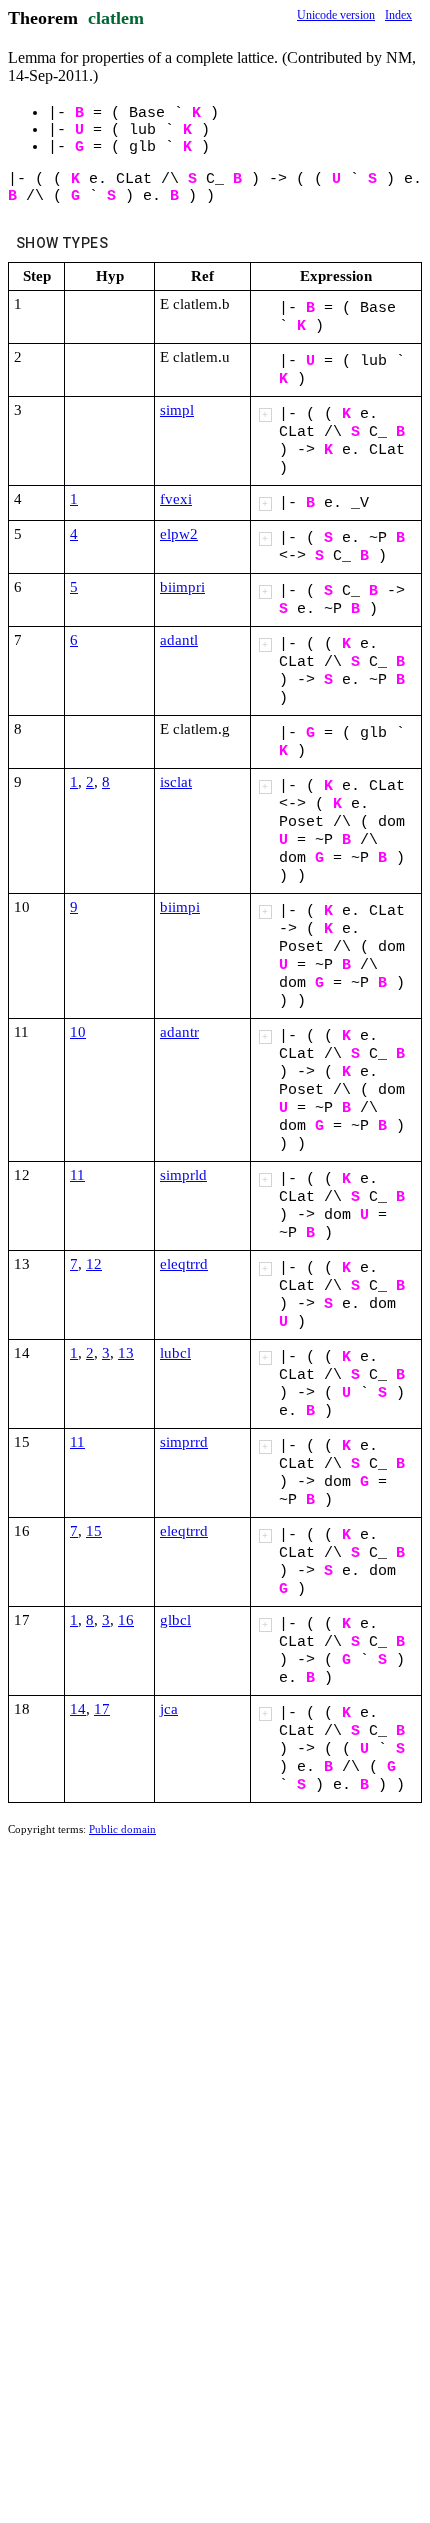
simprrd (184, 1442)
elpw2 (179, 534)
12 (94, 1264)
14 (78, 1709)
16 (126, 1620)
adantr (179, 1032)
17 (102, 1709)
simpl (177, 410)
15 (94, 1531)
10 (78, 1032)
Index (398, 15)
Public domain (122, 1829)
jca (169, 1709)
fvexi (176, 499)
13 (126, 1353)
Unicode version (336, 15)
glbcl (175, 1620)
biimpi (180, 907)
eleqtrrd (184, 1264)
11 (77, 1175)
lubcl (175, 1353)
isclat (176, 782)
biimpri (182, 587)
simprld (183, 1175)
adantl (179, 640)
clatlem (116, 18)
